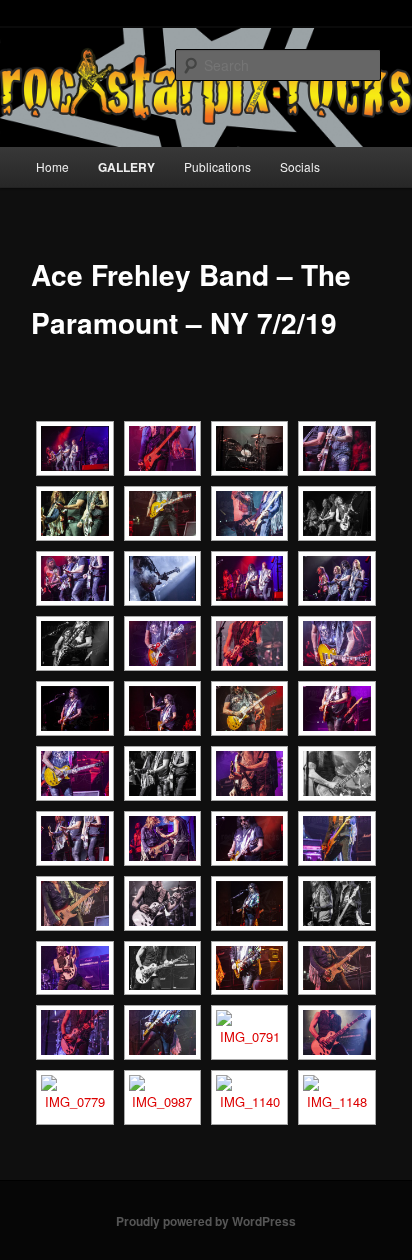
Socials (300, 166)
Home (52, 166)
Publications (217, 166)
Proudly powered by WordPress (206, 1221)
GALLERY (126, 167)
